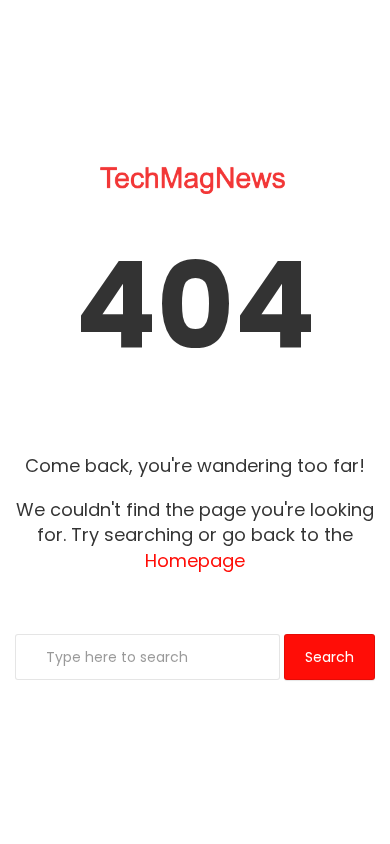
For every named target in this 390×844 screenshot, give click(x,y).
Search (329, 657)
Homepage (195, 560)
